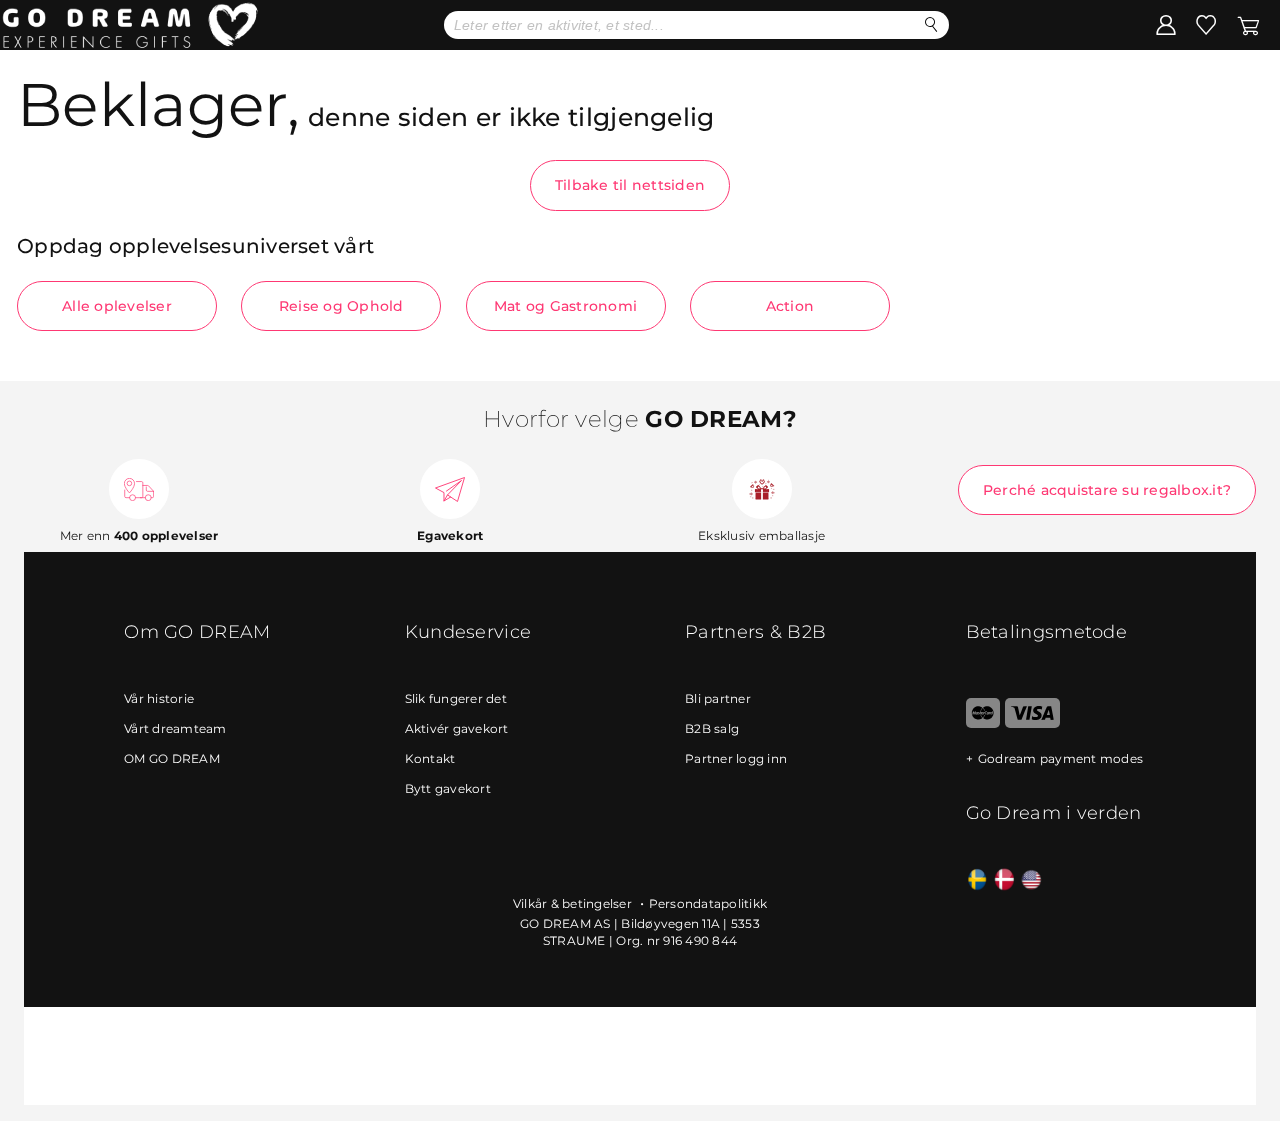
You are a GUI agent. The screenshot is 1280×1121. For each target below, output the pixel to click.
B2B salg (712, 728)
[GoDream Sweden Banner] (977, 880)
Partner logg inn (736, 758)
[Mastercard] (983, 723)
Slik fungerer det (456, 698)
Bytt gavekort (448, 788)
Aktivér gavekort (457, 728)
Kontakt (430, 758)
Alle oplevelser (117, 306)
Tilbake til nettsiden (630, 185)
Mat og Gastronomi (565, 306)
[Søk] (931, 24)
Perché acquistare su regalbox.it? (1107, 490)
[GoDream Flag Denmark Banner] (1004, 880)
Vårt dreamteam (175, 728)
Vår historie (159, 698)
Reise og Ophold (341, 306)
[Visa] (1032, 723)
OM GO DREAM (172, 758)
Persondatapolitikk (708, 903)
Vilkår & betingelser (574, 903)
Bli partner (718, 698)
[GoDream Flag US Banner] (1031, 880)
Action (790, 306)
